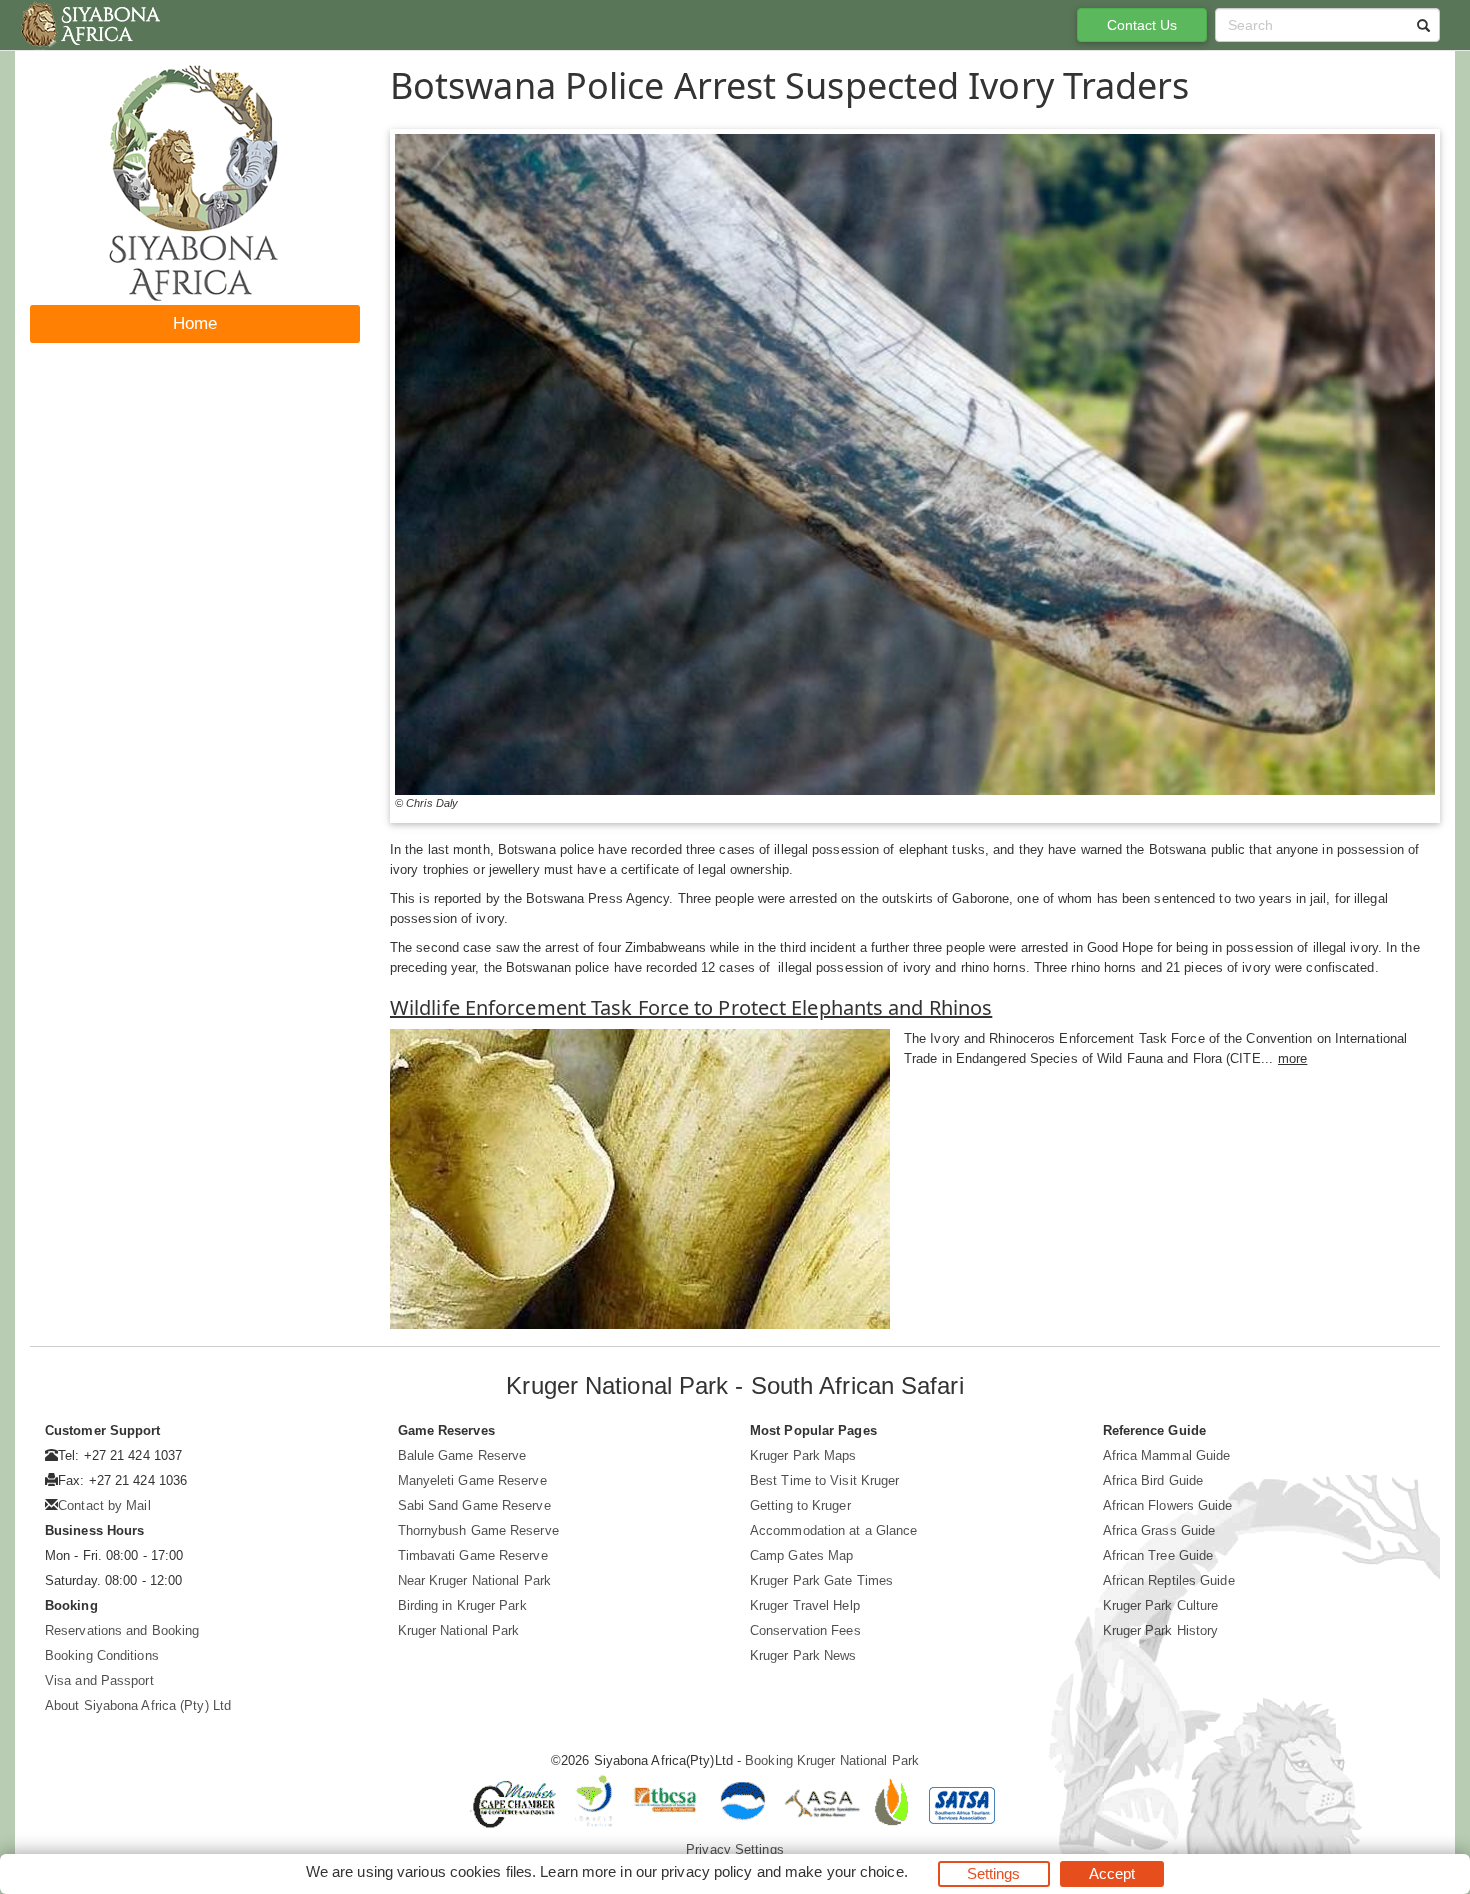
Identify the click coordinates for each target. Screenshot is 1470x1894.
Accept (1112, 1873)
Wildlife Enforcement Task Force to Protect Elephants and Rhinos (691, 1007)
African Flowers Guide (1168, 1505)
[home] (89, 25)
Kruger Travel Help (805, 1605)
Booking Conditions (102, 1655)
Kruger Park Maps (803, 1455)
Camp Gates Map (801, 1555)
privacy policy (706, 1871)
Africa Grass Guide (1159, 1530)
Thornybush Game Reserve (478, 1530)
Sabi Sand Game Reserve (474, 1505)
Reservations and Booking (122, 1630)
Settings (994, 1873)
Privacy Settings (735, 1849)
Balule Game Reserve (462, 1455)
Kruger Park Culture (1161, 1605)
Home (195, 323)
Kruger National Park (459, 1630)
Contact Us (1142, 25)
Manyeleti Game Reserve (472, 1480)
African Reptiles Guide (1169, 1580)
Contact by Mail (104, 1505)
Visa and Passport (99, 1680)
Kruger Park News (803, 1655)
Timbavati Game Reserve (473, 1555)
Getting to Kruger (800, 1505)
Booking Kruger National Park (832, 1760)
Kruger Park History (1161, 1630)
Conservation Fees (805, 1630)
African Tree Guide (1158, 1555)
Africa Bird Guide (1153, 1480)
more (1292, 1058)
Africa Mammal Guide (1167, 1455)
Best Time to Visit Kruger (825, 1480)
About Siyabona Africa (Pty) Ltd (138, 1705)
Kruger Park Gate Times (821, 1580)
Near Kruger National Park (475, 1580)
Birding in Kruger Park (462, 1605)
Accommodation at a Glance (834, 1530)
